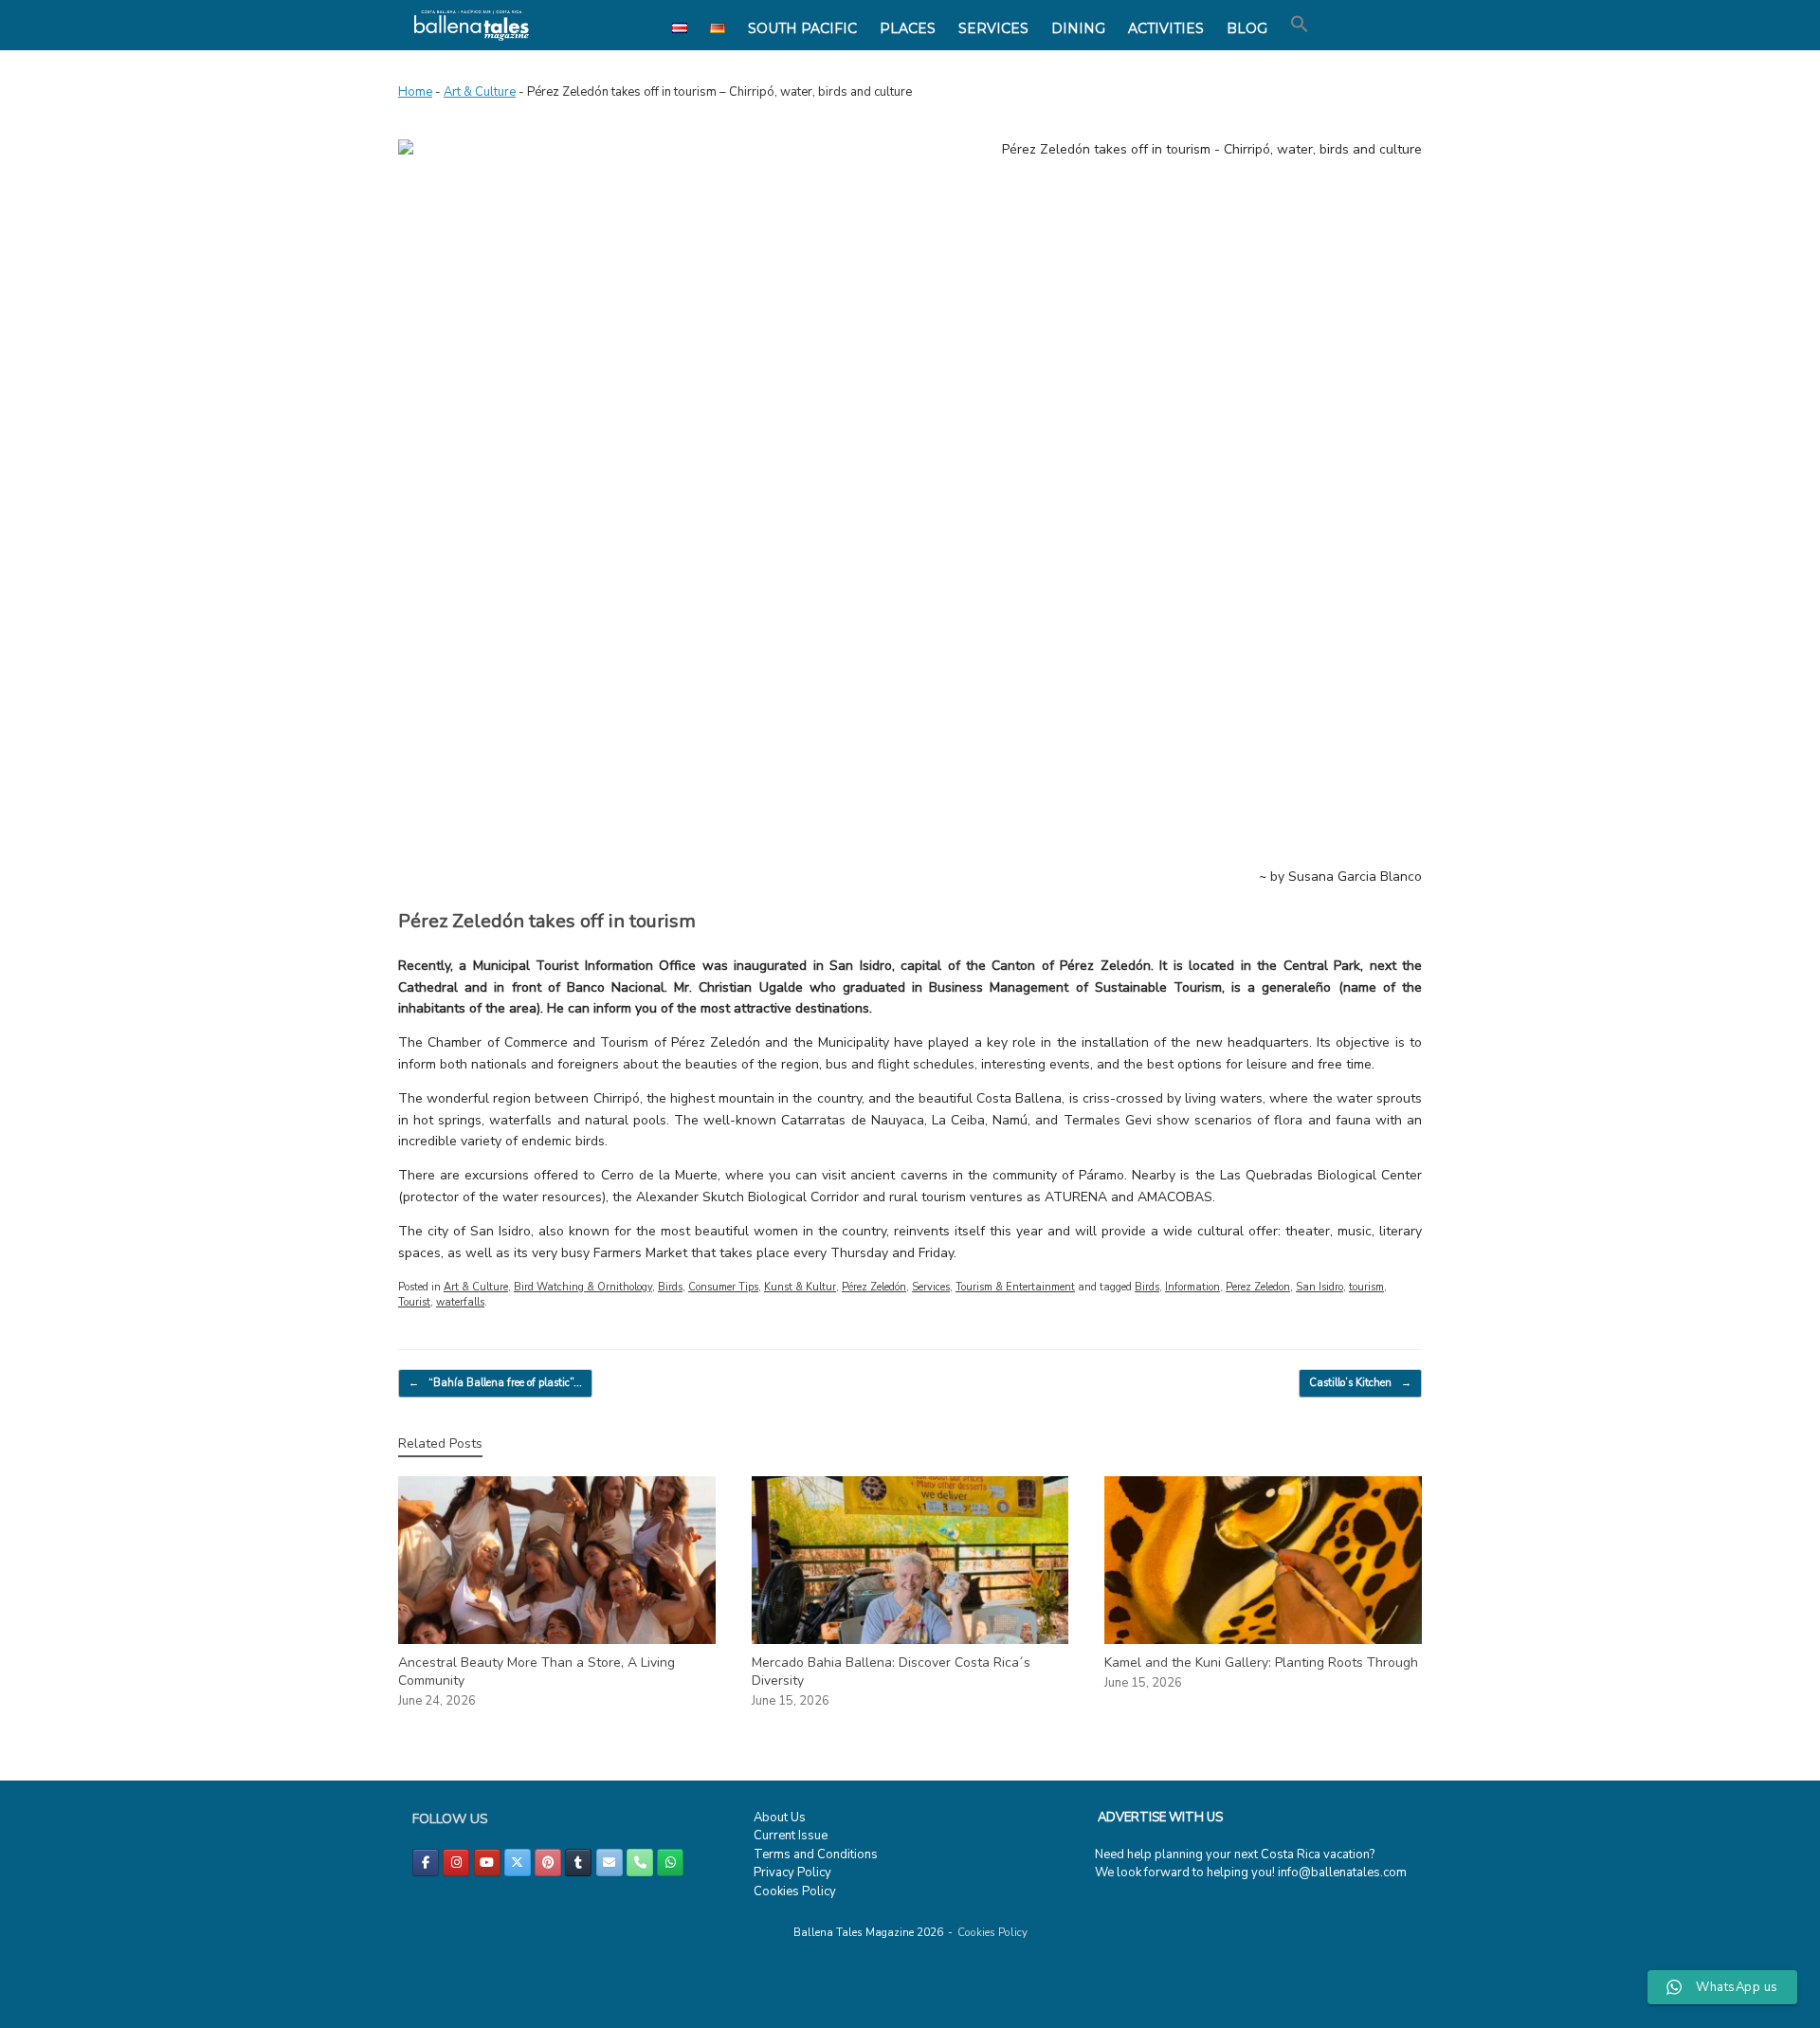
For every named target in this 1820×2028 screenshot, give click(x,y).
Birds (670, 1287)
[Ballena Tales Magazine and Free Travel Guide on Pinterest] (548, 1863)
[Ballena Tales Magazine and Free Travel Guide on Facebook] (426, 1863)
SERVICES (993, 28)
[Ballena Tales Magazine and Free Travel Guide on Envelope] (610, 1863)
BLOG (1247, 28)
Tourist (414, 1302)
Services (931, 1287)
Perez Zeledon (1258, 1287)
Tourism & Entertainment (1015, 1287)
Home (415, 92)
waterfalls (460, 1302)
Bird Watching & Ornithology (583, 1287)
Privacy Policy (792, 1873)
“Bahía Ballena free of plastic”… (495, 1383)
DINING (1078, 28)
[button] (1300, 25)
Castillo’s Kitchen (1360, 1383)
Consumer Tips (723, 1287)
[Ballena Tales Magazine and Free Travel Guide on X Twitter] (518, 1863)
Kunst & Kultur (800, 1287)
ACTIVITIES (1166, 28)
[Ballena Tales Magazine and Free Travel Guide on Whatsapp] (670, 1863)
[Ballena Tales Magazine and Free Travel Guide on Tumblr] (578, 1863)
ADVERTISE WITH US (1160, 1818)
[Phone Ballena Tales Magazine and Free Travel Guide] (640, 1863)
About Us (780, 1818)
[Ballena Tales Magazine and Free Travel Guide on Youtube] (487, 1863)
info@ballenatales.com (1342, 1873)
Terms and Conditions (816, 1854)
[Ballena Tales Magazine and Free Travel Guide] (472, 25)
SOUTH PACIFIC (802, 28)
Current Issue (791, 1836)
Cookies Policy (795, 1891)
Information (1192, 1287)
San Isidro (1319, 1287)
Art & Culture (480, 92)
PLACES (908, 28)
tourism (1366, 1287)
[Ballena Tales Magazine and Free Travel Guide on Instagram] (456, 1863)
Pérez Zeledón (874, 1287)
